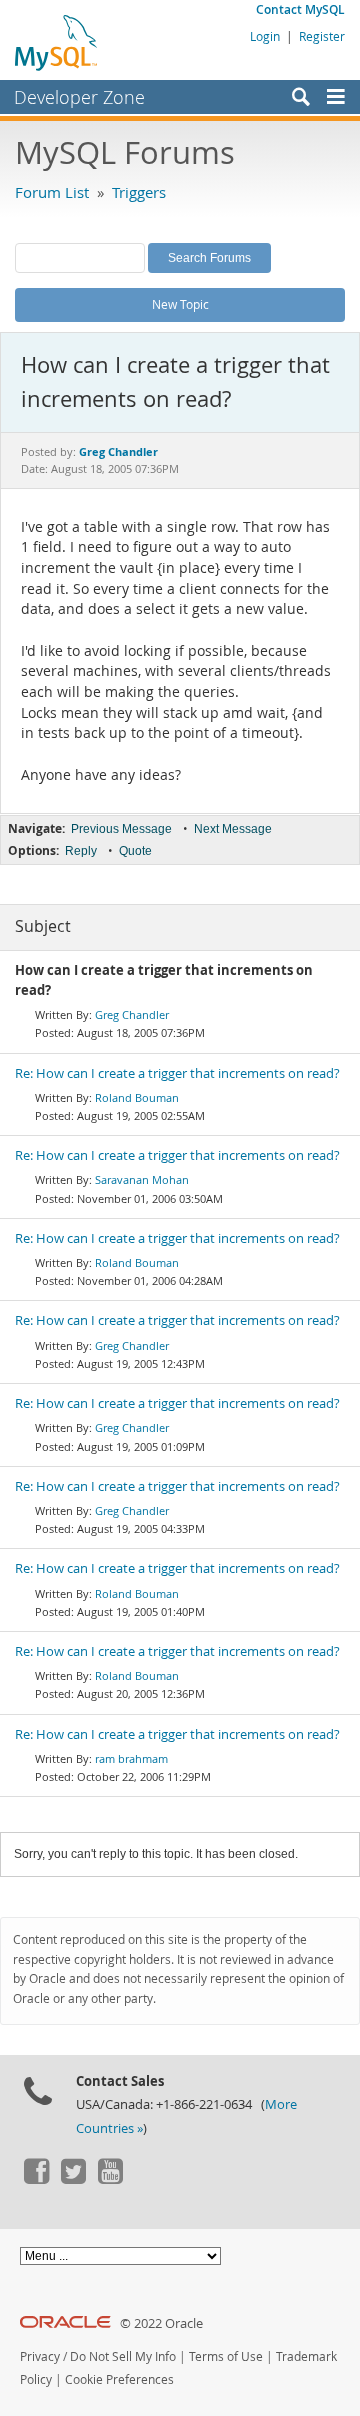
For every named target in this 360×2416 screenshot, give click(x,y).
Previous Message (121, 829)
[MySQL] (57, 42)
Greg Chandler (132, 1014)
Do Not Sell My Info (123, 2356)
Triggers (139, 192)
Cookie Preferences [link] (119, 2379)
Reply (81, 851)
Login (265, 36)
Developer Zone (79, 97)
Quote (135, 851)
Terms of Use (226, 2356)
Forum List (52, 192)
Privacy (40, 2356)
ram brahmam (131, 1758)
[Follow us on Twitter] (73, 2179)
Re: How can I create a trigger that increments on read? (177, 1073)
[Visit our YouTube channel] (110, 2179)
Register (322, 36)
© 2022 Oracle (161, 2323)
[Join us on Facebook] (36, 2179)
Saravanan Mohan (142, 1179)
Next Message (233, 829)
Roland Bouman (137, 1097)
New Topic (180, 304)
